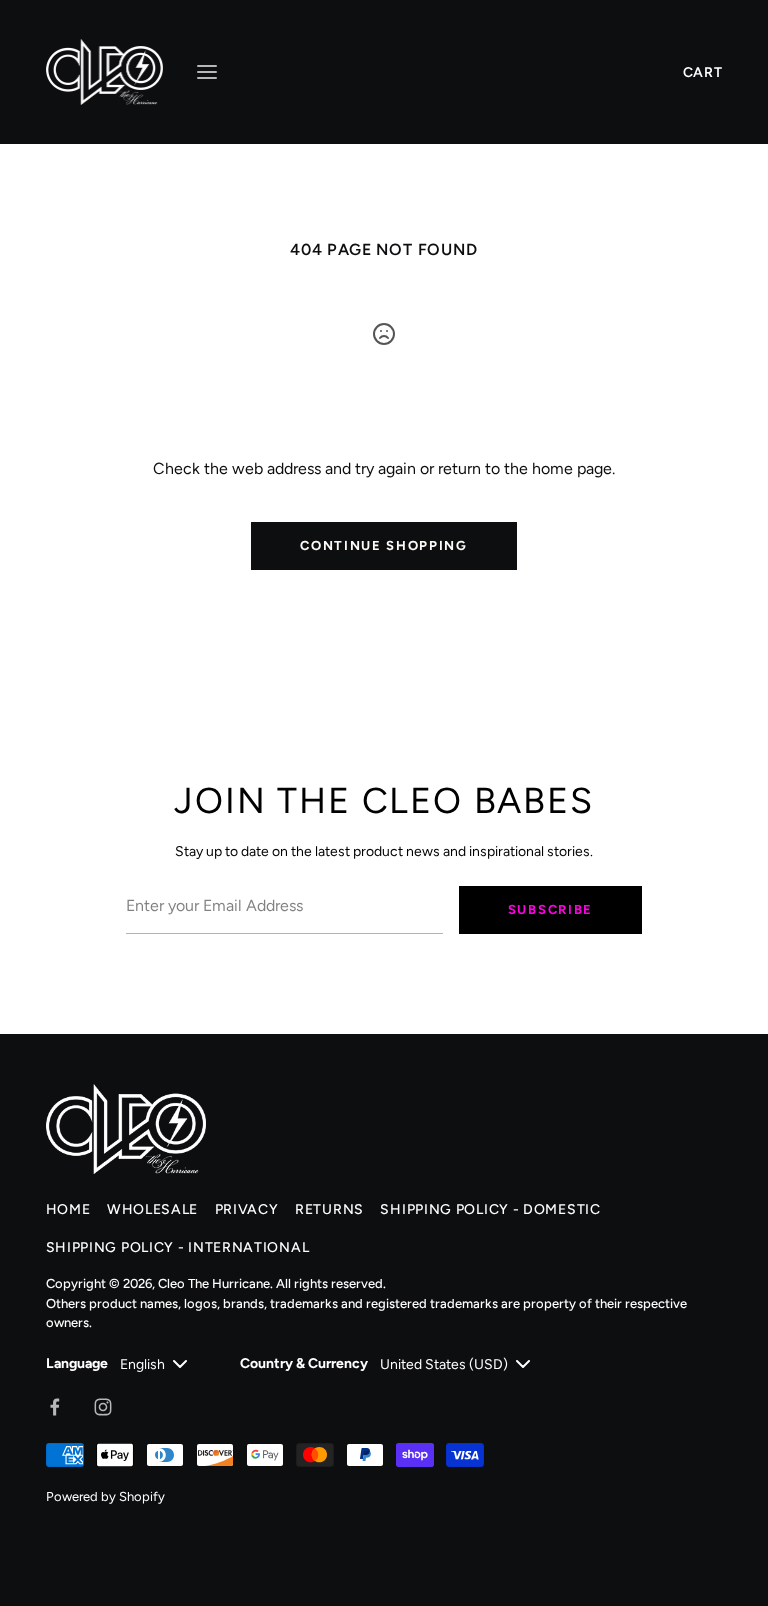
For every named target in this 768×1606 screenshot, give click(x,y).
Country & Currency (304, 1363)
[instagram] (103, 1407)
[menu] (207, 72)
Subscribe (550, 909)
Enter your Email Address (204, 872)
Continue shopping (384, 545)
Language (77, 1363)
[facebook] (55, 1407)
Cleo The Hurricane (214, 1283)
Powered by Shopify (105, 1496)
